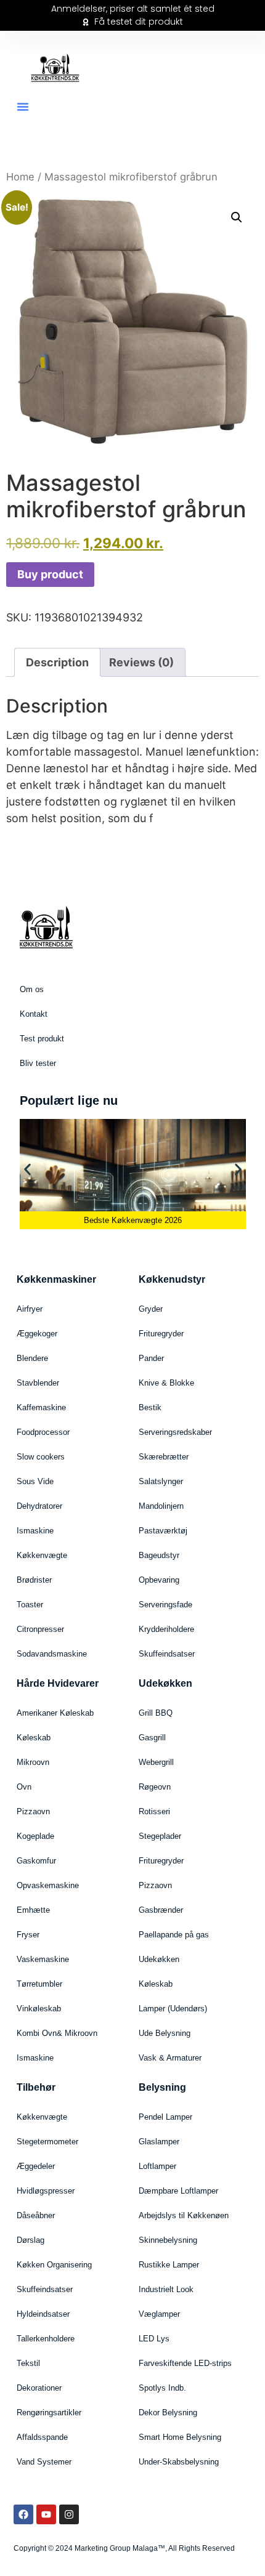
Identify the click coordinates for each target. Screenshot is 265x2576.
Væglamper (159, 2314)
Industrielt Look (166, 2289)
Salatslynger (161, 1481)
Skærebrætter (164, 1457)
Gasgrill (152, 1738)
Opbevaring (159, 1580)
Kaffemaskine (41, 1407)
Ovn (24, 1787)
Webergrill (156, 1762)
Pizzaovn (33, 1811)
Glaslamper (159, 2142)
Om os (32, 989)
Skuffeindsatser (167, 1654)
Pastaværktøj (163, 1531)
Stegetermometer (47, 2142)
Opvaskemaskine (48, 1885)
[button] (23, 107)
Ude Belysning (165, 2033)
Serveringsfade (165, 1605)
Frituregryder (161, 1334)
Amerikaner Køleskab (55, 1713)
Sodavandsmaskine (52, 1654)
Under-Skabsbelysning (179, 2462)
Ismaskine (35, 1531)
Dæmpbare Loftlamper (178, 2191)
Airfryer (30, 1309)
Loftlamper (157, 2166)
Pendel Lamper (165, 2117)
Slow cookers (41, 1457)
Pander (151, 1358)
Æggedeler (36, 2166)
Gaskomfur (36, 1861)
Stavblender (38, 1383)
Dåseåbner (36, 2215)
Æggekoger (37, 1334)
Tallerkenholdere (46, 2339)
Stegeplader (160, 1836)
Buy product (50, 574)
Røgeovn (155, 1787)
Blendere (32, 1358)
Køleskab (34, 1738)
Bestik (150, 1407)
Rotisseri (154, 1811)
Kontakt (34, 1014)
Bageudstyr (159, 1555)
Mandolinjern (161, 1506)
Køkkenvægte (42, 1555)
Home (20, 177)
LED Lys (154, 2339)
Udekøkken (159, 1959)
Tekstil (28, 2363)
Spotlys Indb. (162, 2388)
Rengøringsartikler (49, 2412)
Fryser (28, 1935)
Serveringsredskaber (175, 1432)
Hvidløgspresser (46, 2191)
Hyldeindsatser (43, 2314)
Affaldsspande (42, 2437)
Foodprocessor (43, 1432)
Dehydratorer (39, 1506)
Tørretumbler (39, 1984)
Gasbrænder (161, 1910)
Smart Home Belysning (180, 2437)
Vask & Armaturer (170, 2058)
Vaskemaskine (43, 1959)
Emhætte (33, 1910)
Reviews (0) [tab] (141, 662)
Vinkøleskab (39, 2009)
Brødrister (34, 1580)
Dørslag (31, 2240)
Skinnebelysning (168, 2240)
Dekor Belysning (168, 2412)
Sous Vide (35, 1481)
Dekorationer (39, 2388)
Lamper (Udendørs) (173, 2009)
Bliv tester (38, 1063)
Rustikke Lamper (169, 2265)
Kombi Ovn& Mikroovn (57, 2033)
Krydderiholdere (166, 1629)
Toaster (30, 1605)
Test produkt (42, 1039)
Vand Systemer (44, 2462)
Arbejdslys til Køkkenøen (184, 2215)
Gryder (151, 1309)
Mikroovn (33, 1762)
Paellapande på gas (174, 1935)
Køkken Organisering (54, 2265)
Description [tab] (57, 662)
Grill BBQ (156, 1713)
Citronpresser (40, 1629)
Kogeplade (35, 1836)
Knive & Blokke (166, 1383)
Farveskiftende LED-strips (185, 2363)
